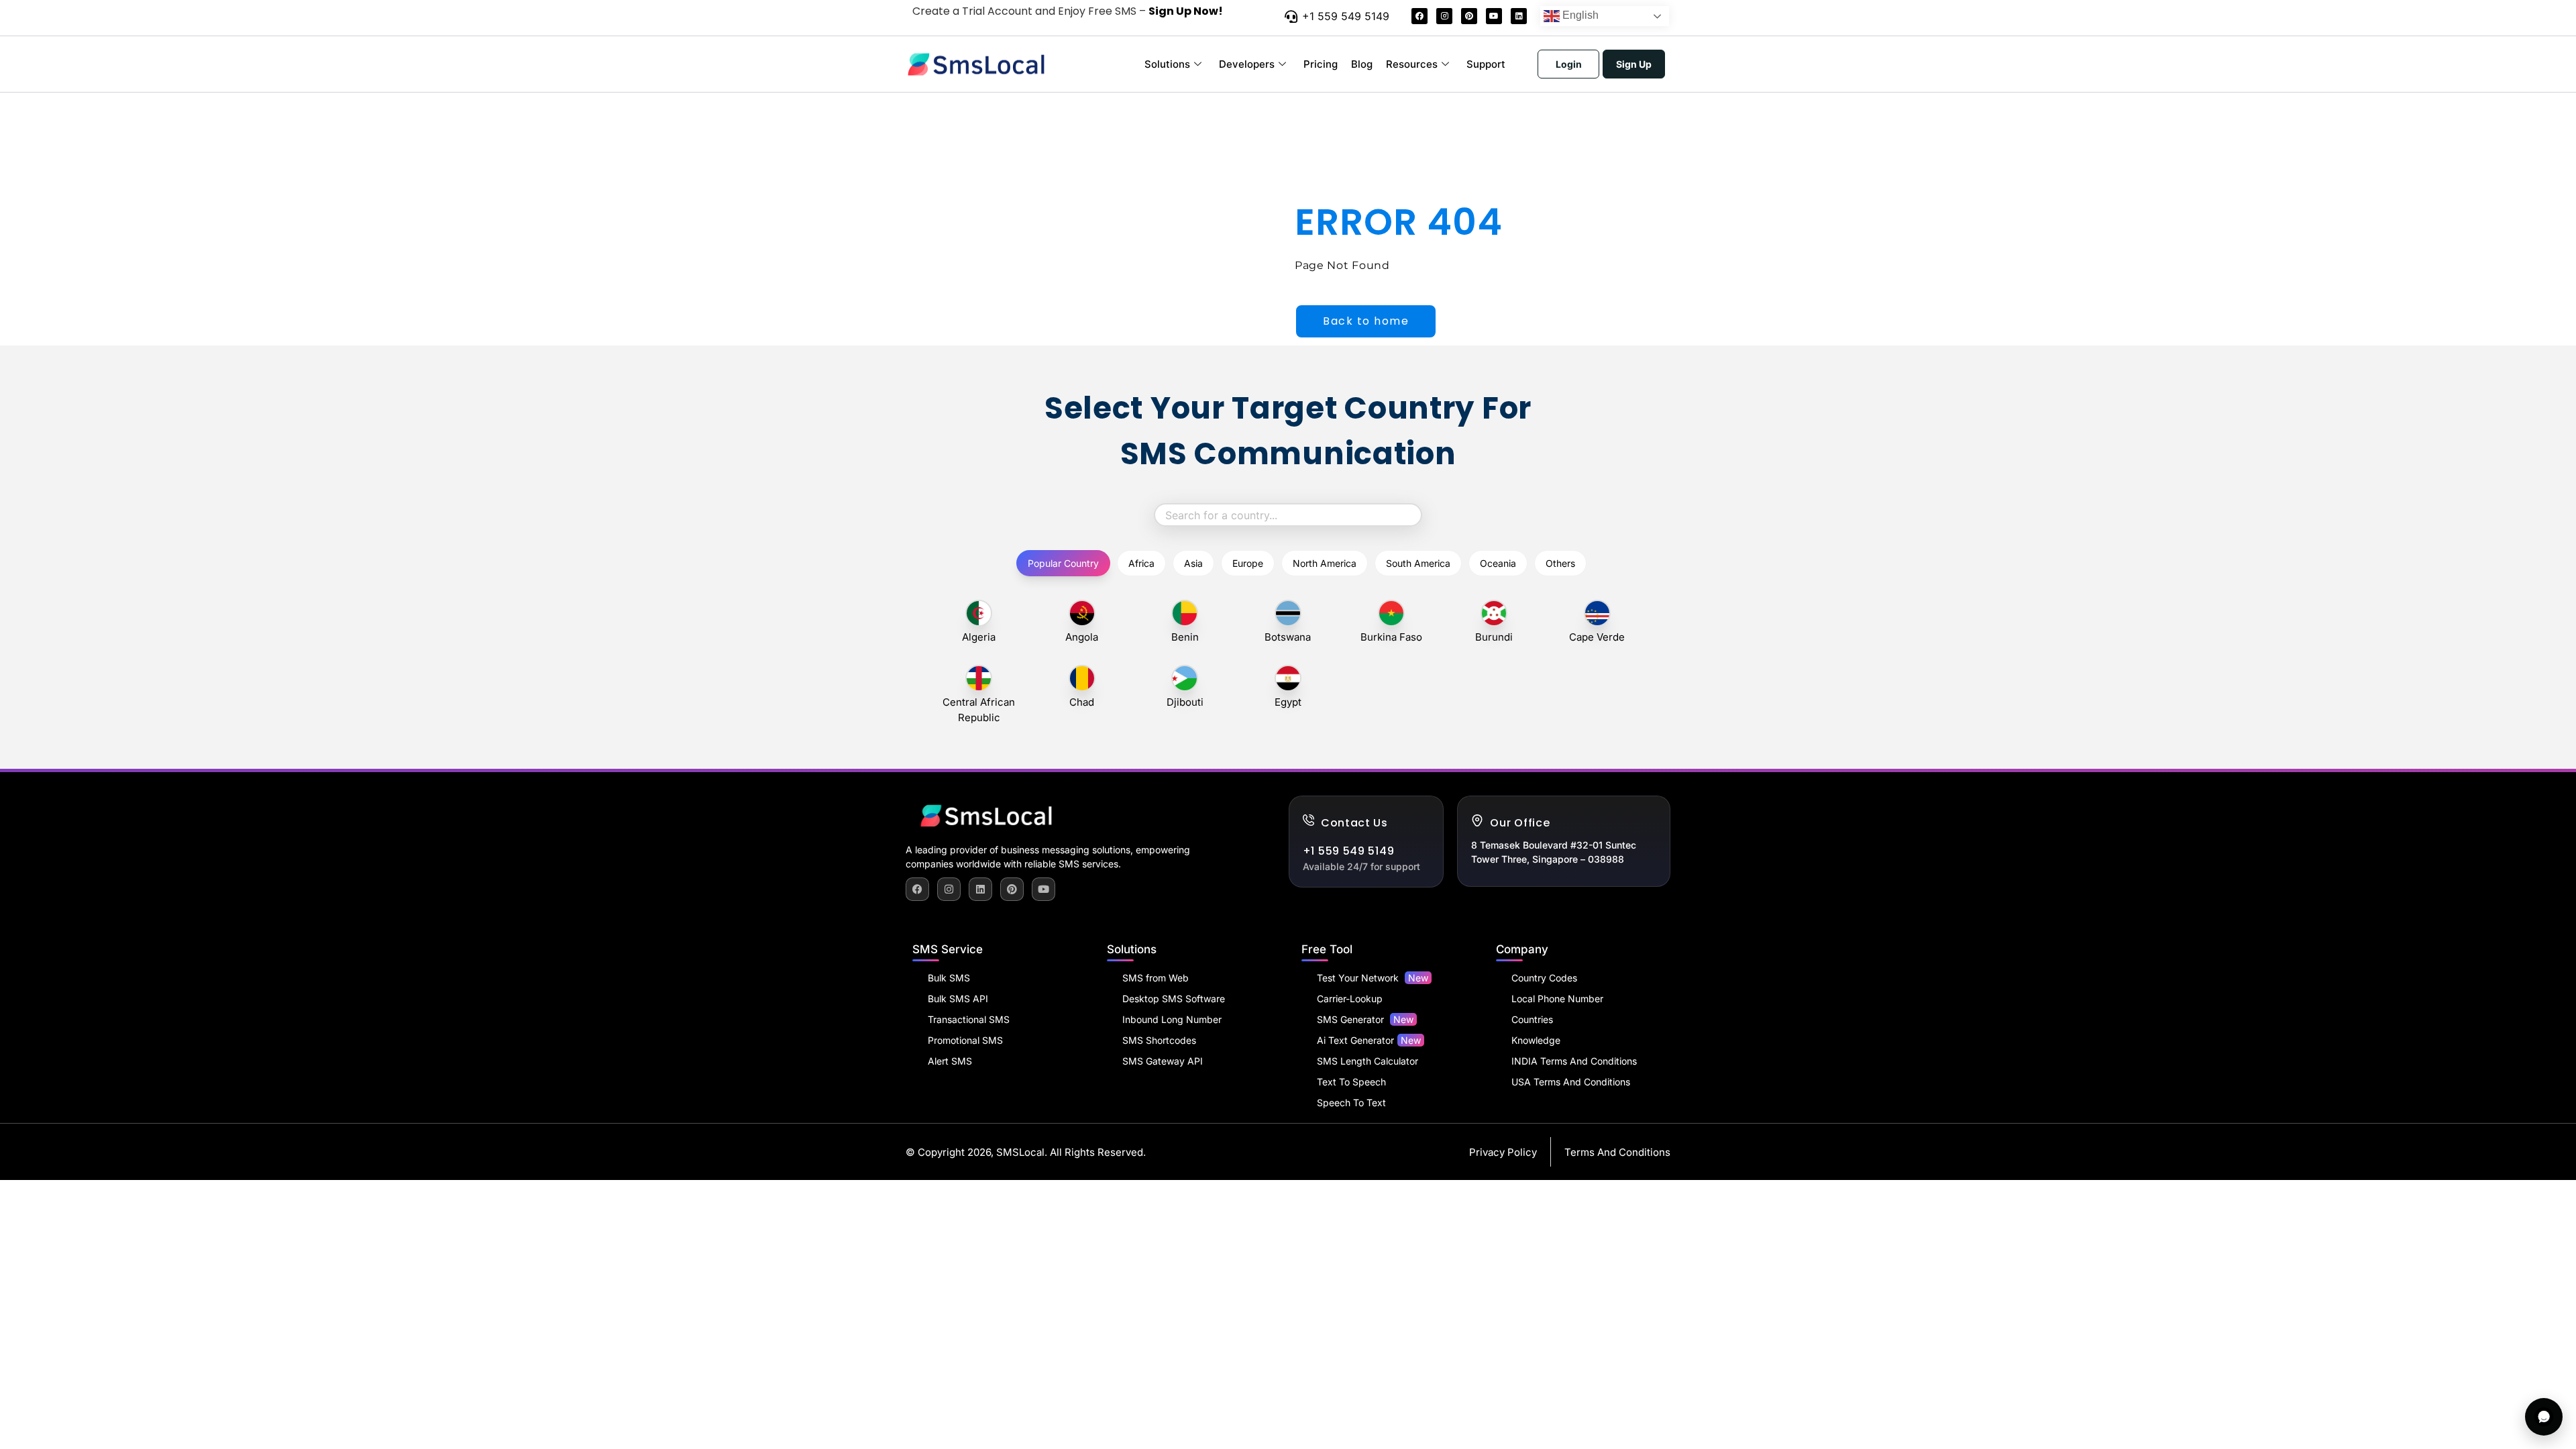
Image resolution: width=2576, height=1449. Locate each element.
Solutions (1167, 64)
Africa (1141, 563)
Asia (1193, 563)
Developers (1247, 64)
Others (1560, 563)
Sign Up (1634, 64)
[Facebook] (1419, 16)
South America (1418, 563)
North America (1325, 563)
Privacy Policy (1503, 1152)
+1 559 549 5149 (1346, 16)
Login (1569, 64)
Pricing (1321, 64)
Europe (1248, 563)
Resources (1412, 64)
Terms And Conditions (1617, 1152)
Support (1486, 64)
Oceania (1498, 563)
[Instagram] (1444, 16)
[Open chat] (2544, 1417)
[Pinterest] (1469, 16)
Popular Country (1063, 563)
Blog (1362, 64)
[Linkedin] (1519, 16)
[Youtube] (1494, 16)
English (1579, 15)
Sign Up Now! (1186, 11)
